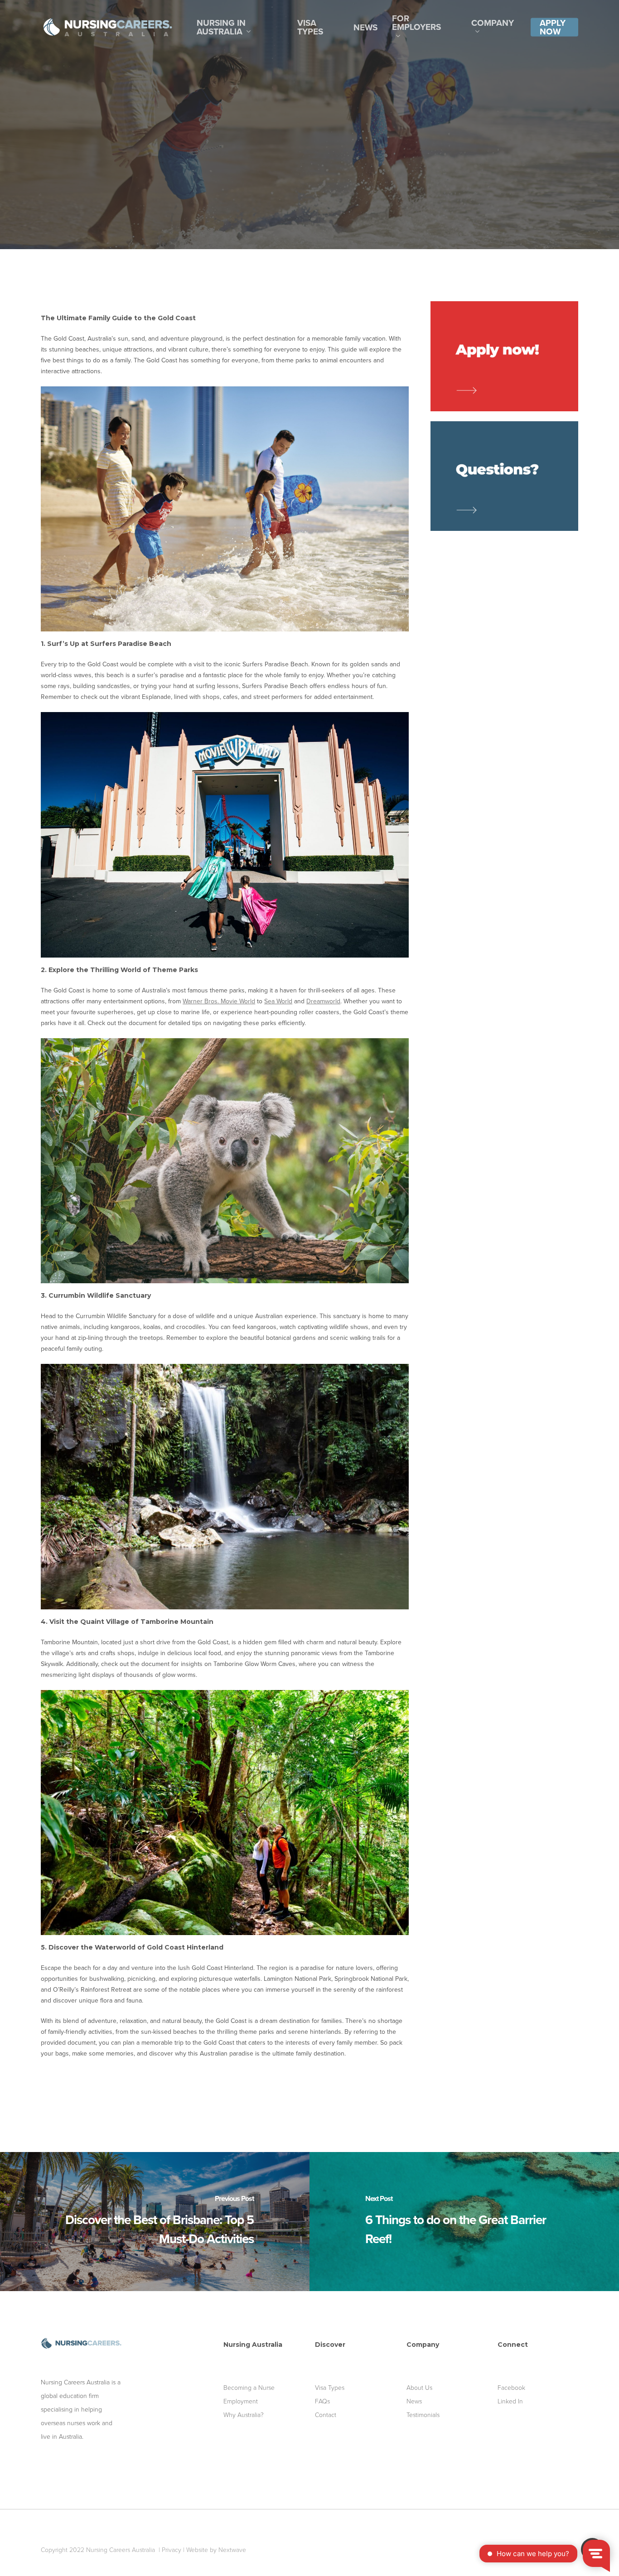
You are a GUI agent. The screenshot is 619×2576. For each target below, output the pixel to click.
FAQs (322, 2401)
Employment (241, 2401)
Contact (326, 2415)
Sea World (278, 1001)
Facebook (511, 2388)
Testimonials (423, 2415)
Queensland (334, 159)
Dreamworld (323, 1001)
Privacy (172, 2550)
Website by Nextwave (216, 2550)
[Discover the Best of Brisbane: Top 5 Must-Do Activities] (155, 2222)
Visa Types (330, 2388)
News (414, 2401)
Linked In (510, 2401)
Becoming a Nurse (249, 2388)
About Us (419, 2388)
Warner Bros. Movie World (219, 1001)
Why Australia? (244, 2415)
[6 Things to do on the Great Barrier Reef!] (464, 2222)
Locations (280, 159)
